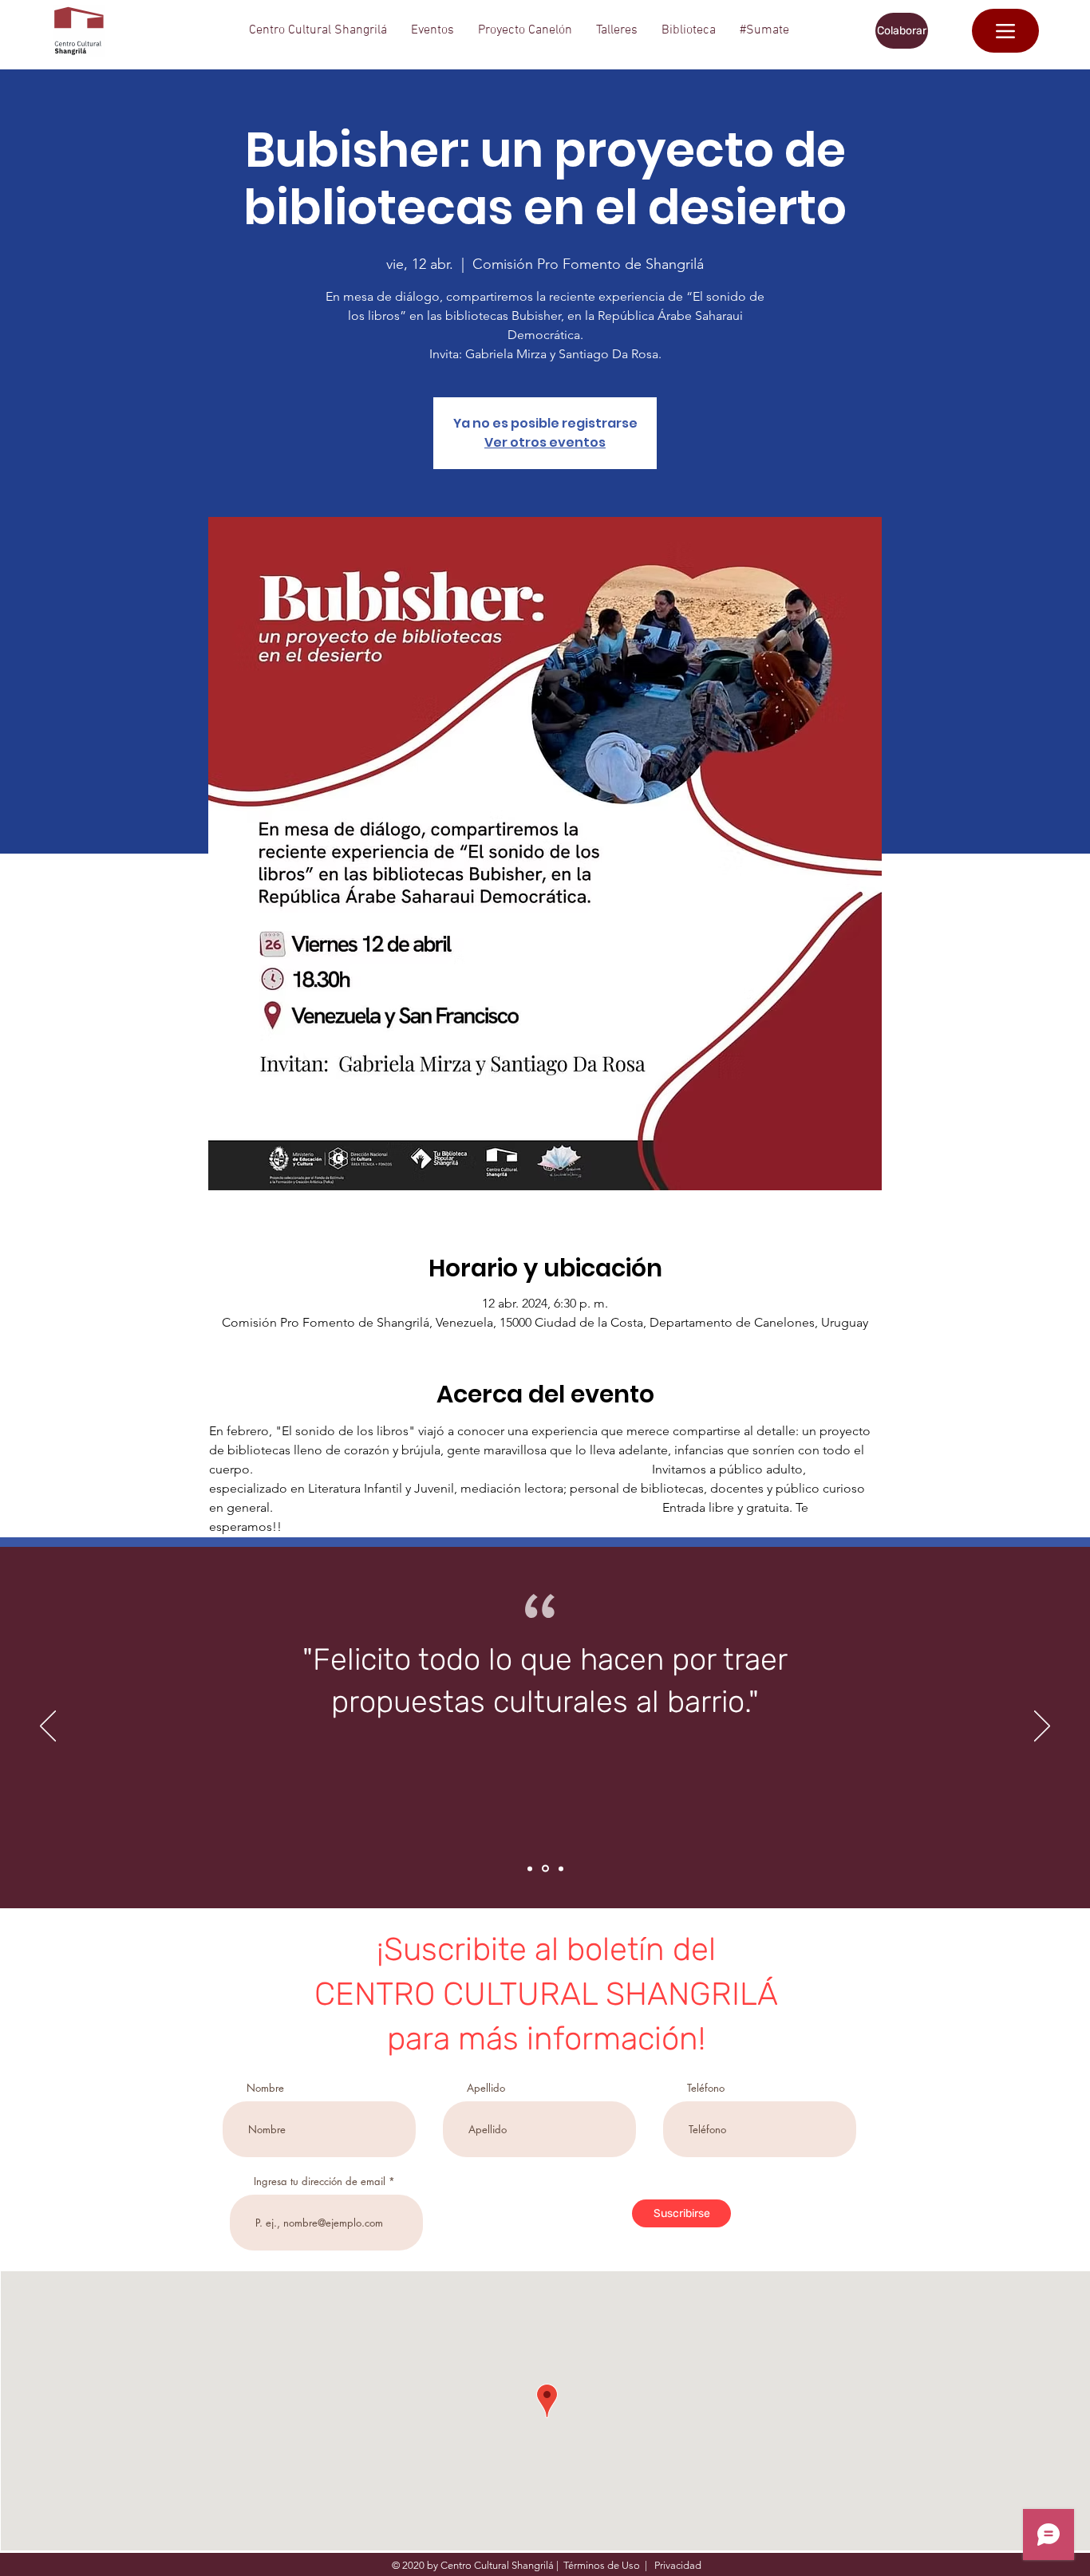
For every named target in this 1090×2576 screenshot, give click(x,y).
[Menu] (1005, 31)
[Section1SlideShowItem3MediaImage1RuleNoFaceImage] (561, 1868)
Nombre (265, 2088)
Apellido (486, 2088)
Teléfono (706, 2088)
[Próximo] (1042, 1727)
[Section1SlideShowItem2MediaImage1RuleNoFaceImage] (545, 1869)
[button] (318, 31)
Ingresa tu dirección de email (320, 2182)
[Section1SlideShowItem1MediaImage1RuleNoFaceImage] (530, 1868)
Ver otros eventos (545, 442)
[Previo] (48, 1727)
